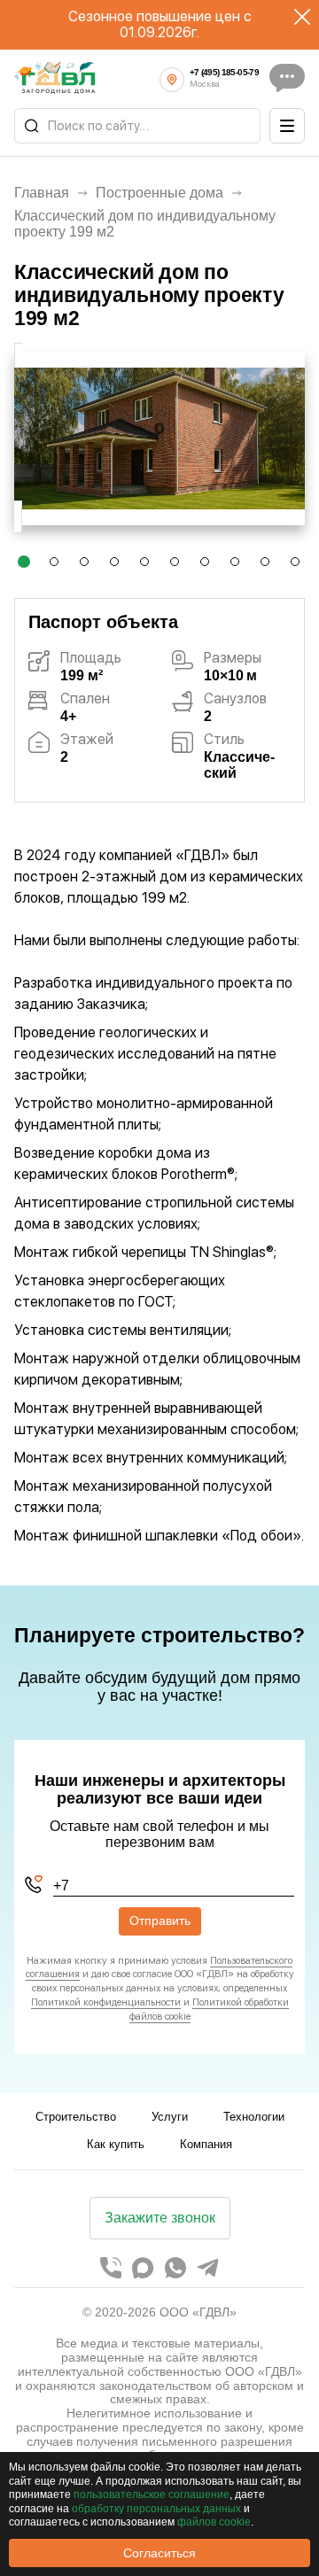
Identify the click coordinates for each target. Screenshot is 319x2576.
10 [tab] (299, 566)
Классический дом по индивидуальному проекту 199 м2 (145, 224)
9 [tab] (266, 566)
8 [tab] (236, 566)
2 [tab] (54, 566)
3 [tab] (85, 566)
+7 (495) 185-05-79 (224, 72)
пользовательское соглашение (152, 2495)
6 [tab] (175, 566)
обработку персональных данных (156, 2509)
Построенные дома (159, 193)
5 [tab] (145, 566)
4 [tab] (116, 566)
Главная (42, 193)
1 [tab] (23, 566)
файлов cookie (214, 2522)
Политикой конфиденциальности (106, 2002)
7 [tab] (205, 566)
